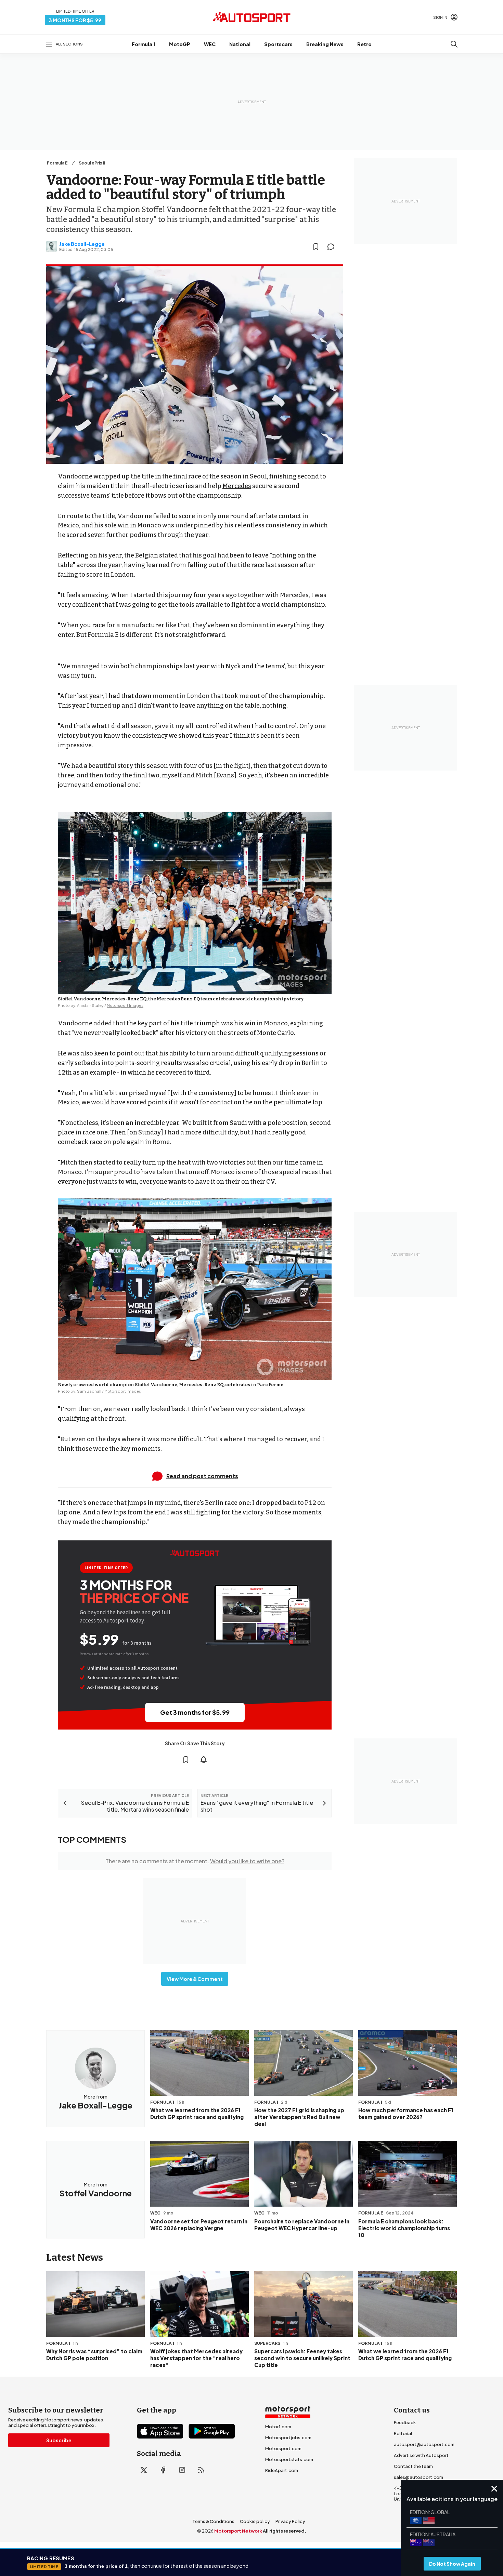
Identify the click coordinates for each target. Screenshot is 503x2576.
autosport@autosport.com (424, 2444)
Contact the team (413, 2466)
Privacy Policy (290, 2521)
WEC (210, 44)
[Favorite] (316, 247)
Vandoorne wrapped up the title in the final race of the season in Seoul (162, 476)
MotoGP (180, 44)
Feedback (405, 2422)
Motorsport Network (238, 2531)
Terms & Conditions (213, 2521)
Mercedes (237, 486)
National (240, 44)
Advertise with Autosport (421, 2455)
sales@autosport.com (418, 2477)
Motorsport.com (283, 2448)
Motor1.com (278, 2427)
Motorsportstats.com (289, 2459)
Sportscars (278, 44)
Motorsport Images (125, 1005)
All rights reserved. (285, 2531)
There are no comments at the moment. (195, 1861)
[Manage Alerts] (204, 1760)
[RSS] (201, 2470)
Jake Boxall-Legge (82, 244)
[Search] (454, 44)
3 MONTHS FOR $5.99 (75, 20)
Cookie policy (255, 2521)
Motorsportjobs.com (288, 2437)
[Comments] (333, 247)
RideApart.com (282, 2470)
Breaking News (325, 44)
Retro (364, 44)
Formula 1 (144, 44)
